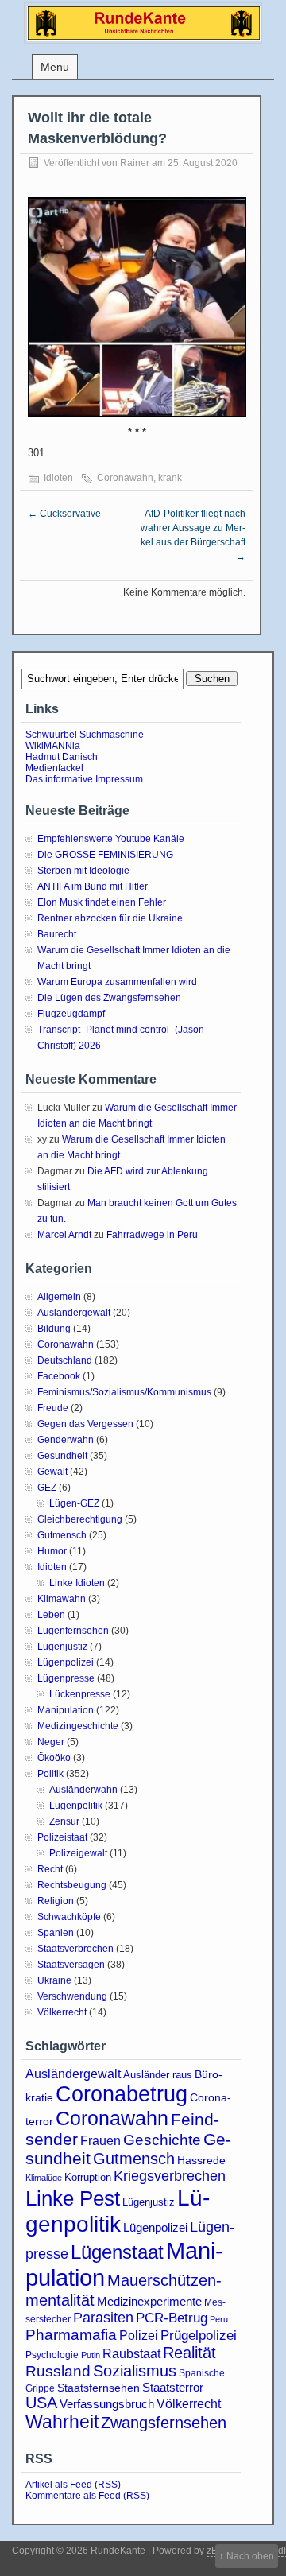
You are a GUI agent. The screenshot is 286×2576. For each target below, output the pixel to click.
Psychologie (52, 2355)
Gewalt (52, 1472)
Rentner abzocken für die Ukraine (110, 918)
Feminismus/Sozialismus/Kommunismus (124, 1392)
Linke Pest (73, 2198)
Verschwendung (72, 1996)
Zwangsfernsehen (164, 2423)
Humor (52, 1551)
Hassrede (201, 2160)
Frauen (100, 2141)
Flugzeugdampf (71, 1014)
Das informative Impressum (84, 779)
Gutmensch (62, 1535)
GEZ (47, 1488)
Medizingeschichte (78, 1726)
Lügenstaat (117, 2252)
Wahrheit (62, 2422)
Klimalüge (44, 2178)
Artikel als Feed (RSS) (73, 2485)
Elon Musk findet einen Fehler (102, 902)
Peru (219, 2319)
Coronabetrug (122, 2094)
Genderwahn (66, 1440)
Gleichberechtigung (80, 1519)
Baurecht (57, 934)
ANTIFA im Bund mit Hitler (93, 886)
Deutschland (65, 1360)
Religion (56, 1901)
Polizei (139, 2335)
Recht (50, 1869)
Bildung (54, 1329)
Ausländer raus (158, 2075)
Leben (51, 1615)
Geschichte (162, 2140)
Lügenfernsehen (73, 1631)
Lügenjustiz (62, 1647)
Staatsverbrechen (75, 1949)
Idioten (58, 478)
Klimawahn (62, 1599)
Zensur (64, 1821)
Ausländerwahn (83, 1790)
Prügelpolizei (199, 2335)
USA (41, 2403)
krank (170, 478)
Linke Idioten (77, 1583)
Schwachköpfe (69, 1917)
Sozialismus (135, 2371)
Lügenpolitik (76, 1806)
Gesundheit (62, 1456)
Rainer (135, 163)
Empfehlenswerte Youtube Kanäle (111, 839)
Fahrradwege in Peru (152, 1235)
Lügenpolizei (66, 1662)
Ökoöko (54, 1758)
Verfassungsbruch (107, 2404)
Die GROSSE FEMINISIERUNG (105, 855)
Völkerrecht (62, 2012)
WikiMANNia (53, 746)
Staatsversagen (71, 1965)
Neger (51, 1742)
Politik (50, 1774)
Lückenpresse (80, 1694)
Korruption (88, 2177)
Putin (91, 2355)
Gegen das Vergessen (85, 1424)
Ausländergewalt (74, 1313)
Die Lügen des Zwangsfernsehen (109, 998)
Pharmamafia (71, 2335)
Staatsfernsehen (99, 2388)
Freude (53, 1408)
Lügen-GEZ (74, 1503)
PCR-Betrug (172, 2318)
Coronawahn (125, 478)
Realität (189, 2353)
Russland (58, 2371)
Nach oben (250, 2556)
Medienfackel (54, 768)
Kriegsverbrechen (170, 2176)
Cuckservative (64, 514)
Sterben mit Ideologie (83, 871)
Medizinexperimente (149, 2301)
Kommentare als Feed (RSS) (87, 2496)
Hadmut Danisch (62, 757)
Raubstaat (131, 2353)
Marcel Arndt (64, 1235)
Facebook (59, 1376)
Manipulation (66, 1710)
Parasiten (103, 2318)
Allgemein (59, 1297)
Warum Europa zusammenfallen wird (117, 982)
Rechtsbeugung (72, 1885)
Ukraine (54, 1980)
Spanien (56, 1933)
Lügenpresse (66, 1678)
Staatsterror (173, 2387)
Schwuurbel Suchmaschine (85, 735)
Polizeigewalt (78, 1853)
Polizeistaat (62, 1837)
